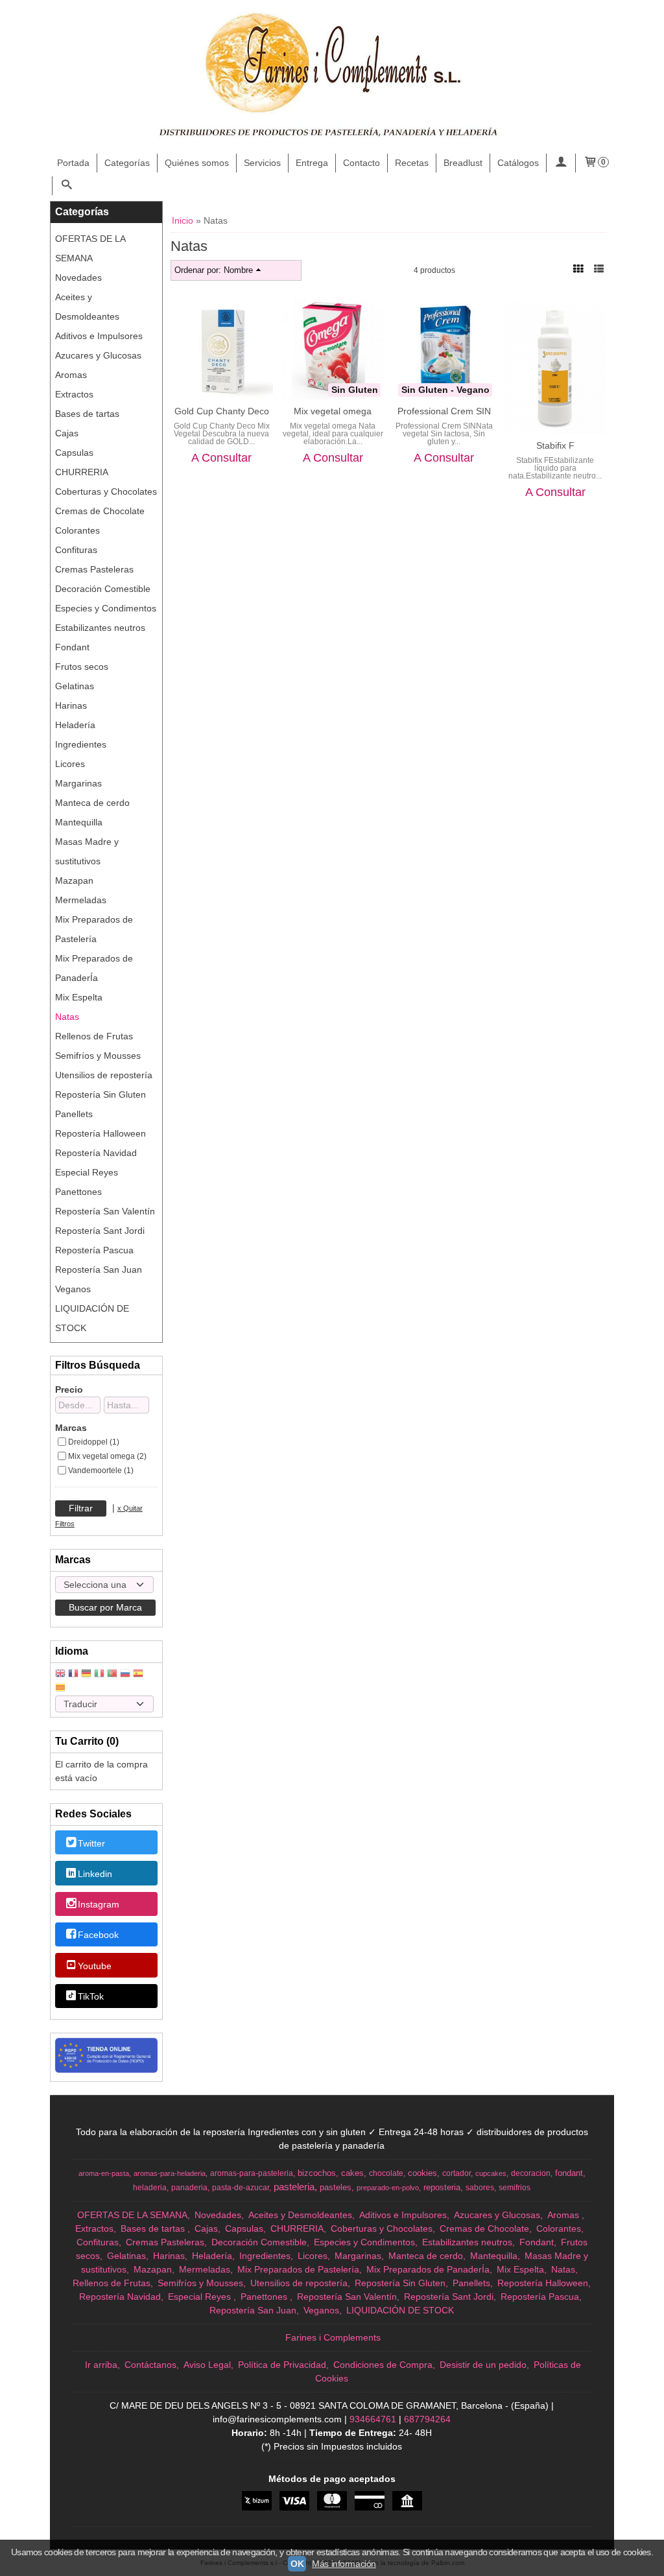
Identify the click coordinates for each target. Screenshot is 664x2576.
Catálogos (518, 163)
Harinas (71, 705)
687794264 (427, 2419)
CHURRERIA (82, 472)
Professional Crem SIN (444, 411)
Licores (70, 764)
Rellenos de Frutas (94, 1036)
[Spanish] (138, 1674)
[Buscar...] (67, 186)
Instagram (99, 1904)
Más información (344, 2564)
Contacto (362, 163)
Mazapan (74, 880)
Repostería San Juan (99, 1270)
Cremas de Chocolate (100, 511)
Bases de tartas (87, 414)
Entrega (312, 163)
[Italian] (99, 1674)
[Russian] (125, 1674)
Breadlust (463, 163)
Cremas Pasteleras (94, 569)
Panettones (78, 1192)
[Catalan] (62, 1689)
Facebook (98, 1935)
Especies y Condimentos (106, 608)
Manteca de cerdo (92, 803)
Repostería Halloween (101, 1133)
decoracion (531, 2173)
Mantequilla (79, 822)
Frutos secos (82, 667)
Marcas (71, 1428)
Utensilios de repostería (104, 1075)
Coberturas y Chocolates (106, 491)
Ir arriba (101, 2365)
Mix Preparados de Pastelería (94, 929)
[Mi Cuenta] (561, 163)
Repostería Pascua (94, 1250)
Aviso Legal (207, 2365)
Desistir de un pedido (483, 2365)
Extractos (74, 394)
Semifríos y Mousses (98, 1056)
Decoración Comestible (103, 589)
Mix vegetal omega (333, 411)
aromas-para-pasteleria (252, 2173)
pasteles (336, 2187)
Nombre (238, 270)
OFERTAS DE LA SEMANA (90, 248)
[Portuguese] (112, 1674)
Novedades (78, 278)
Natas (67, 1017)
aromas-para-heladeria (170, 2173)
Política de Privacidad (282, 2365)
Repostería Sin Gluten (101, 1094)
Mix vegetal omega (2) (107, 1456)
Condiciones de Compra (383, 2365)
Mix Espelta (79, 997)
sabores (480, 2188)
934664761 (373, 2419)
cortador (456, 2173)
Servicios (262, 163)
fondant (569, 2173)
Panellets (74, 1114)
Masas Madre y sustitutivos (87, 851)
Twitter (91, 1843)
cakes (352, 2173)
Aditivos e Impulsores (99, 336)
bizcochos (317, 2173)
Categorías (127, 163)
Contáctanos (150, 2365)
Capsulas (74, 453)
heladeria (150, 2188)
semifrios (515, 2188)
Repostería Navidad (96, 1153)
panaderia (189, 2188)
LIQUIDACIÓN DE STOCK (92, 1318)
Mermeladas (81, 900)
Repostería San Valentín (105, 1211)
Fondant (72, 647)
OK (297, 2564)
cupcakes (491, 2173)
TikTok (91, 1996)
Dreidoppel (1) (94, 1442)
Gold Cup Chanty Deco (222, 411)
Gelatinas (75, 686)
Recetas (412, 163)
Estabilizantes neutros (100, 628)
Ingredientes (81, 744)
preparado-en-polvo (388, 2188)
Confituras (76, 550)
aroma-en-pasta (104, 2173)
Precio (69, 1389)
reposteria (442, 2187)
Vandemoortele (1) (101, 1471)
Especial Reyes (87, 1172)
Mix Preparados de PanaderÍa (94, 968)
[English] (60, 1674)
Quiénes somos (197, 163)
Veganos (73, 1289)
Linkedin (95, 1874)
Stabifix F (555, 445)
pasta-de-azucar (241, 2188)
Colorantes (77, 530)
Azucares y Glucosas (98, 355)
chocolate (386, 2173)
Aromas (71, 375)
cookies (422, 2173)
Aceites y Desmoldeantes (87, 307)
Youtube (95, 1966)
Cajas (67, 433)
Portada (73, 163)
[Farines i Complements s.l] (332, 77)
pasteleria (294, 2187)
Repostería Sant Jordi (100, 1231)
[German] (86, 1674)
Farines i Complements (333, 2337)
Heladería (75, 725)
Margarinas (78, 783)
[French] (73, 1674)
